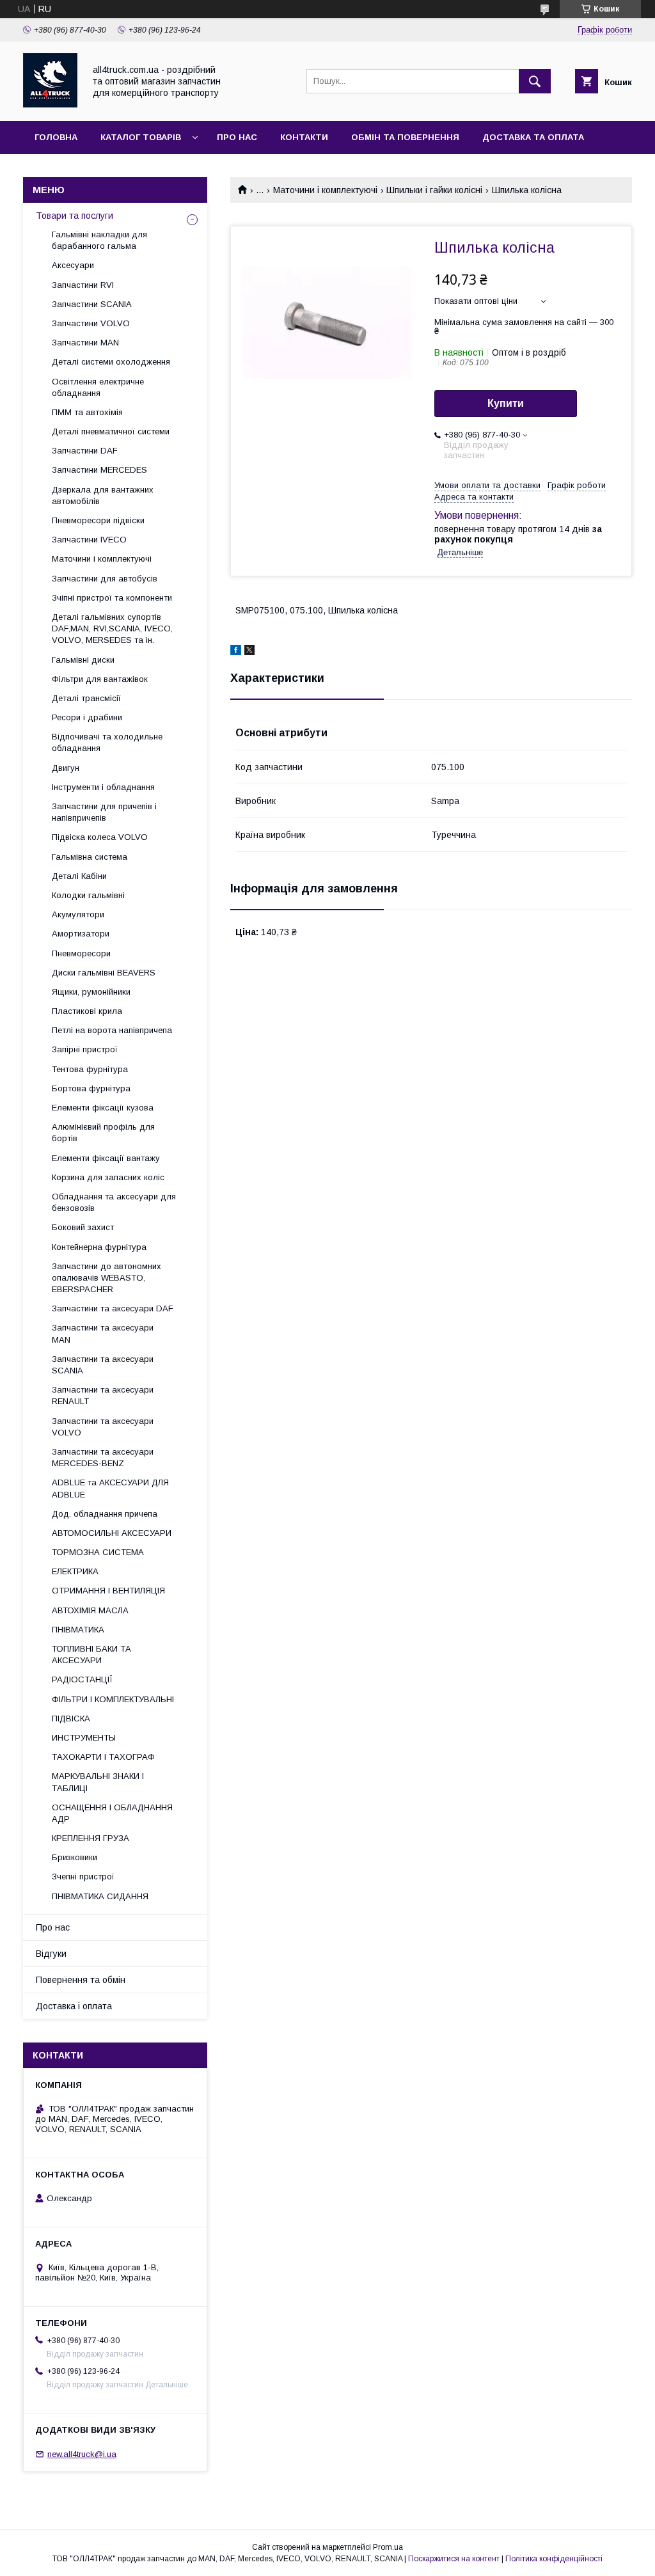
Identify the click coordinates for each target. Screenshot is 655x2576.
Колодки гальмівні (88, 895)
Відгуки (51, 1954)
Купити (506, 403)
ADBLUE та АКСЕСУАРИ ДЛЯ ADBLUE (110, 1488)
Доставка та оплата (533, 137)
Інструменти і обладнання (103, 787)
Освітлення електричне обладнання (98, 387)
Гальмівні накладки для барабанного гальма (99, 240)
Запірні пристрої (85, 1049)
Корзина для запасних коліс (108, 1177)
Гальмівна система (90, 857)
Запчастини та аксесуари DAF (113, 1308)
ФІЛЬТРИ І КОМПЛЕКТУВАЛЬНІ (113, 1699)
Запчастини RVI (83, 285)
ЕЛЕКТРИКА (75, 1571)
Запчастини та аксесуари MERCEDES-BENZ (103, 1458)
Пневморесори (81, 953)
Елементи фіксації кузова (103, 1108)
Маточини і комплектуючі (325, 190)
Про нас (237, 137)
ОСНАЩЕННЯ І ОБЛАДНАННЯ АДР (112, 1813)
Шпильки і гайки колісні (434, 190)
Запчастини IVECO (89, 540)
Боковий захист (83, 1227)
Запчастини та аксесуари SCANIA (103, 1365)
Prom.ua (388, 2547)
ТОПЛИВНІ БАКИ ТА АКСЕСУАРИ (91, 1655)
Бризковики (75, 1857)
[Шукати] (535, 81)
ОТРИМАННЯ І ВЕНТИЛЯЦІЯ (108, 1591)
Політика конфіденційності (554, 2559)
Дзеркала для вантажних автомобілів (103, 495)
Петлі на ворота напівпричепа (112, 1030)
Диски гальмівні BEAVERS (104, 973)
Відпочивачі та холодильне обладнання (107, 742)
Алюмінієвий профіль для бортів (103, 1133)
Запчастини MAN (85, 343)
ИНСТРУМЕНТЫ (84, 1738)
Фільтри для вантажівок (100, 679)
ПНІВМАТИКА (78, 1630)
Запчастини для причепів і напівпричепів (104, 812)
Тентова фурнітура (90, 1069)
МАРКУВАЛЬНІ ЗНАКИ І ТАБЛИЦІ (98, 1782)
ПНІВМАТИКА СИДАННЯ (100, 1896)
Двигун (66, 768)
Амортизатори (81, 934)
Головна (56, 137)
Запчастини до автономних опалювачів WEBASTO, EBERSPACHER (107, 1278)
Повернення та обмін (81, 1980)
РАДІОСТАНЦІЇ (82, 1679)
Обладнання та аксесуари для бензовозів (114, 1202)
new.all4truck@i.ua (82, 2454)
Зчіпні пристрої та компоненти (112, 598)
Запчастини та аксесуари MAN (103, 1333)
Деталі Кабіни (79, 876)
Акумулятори (78, 914)
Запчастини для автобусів (105, 579)
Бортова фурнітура (91, 1088)
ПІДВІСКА (71, 1719)
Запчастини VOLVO (91, 323)
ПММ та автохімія (87, 412)
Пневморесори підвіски (98, 520)
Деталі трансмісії (86, 698)
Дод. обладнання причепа (105, 1514)
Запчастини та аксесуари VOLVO (103, 1427)
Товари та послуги (75, 216)
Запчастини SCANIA (92, 304)
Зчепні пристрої (83, 1877)
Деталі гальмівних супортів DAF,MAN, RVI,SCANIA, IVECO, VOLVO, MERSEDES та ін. (112, 628)
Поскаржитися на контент (454, 2559)
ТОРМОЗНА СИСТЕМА (98, 1552)
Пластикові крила (87, 1011)
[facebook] (236, 652)
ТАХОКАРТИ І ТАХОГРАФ (103, 1757)
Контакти (304, 137)
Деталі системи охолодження (111, 362)
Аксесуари (73, 265)
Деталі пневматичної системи (111, 431)
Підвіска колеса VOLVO (100, 837)
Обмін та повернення (405, 137)
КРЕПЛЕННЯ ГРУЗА (91, 1838)
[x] (249, 652)
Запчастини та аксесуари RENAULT (103, 1395)
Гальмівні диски (83, 660)
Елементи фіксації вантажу (106, 1158)
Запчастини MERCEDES (99, 470)
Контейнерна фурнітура (99, 1247)
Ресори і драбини (87, 717)
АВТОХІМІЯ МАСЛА (90, 1610)
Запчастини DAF (85, 451)
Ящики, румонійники (91, 992)
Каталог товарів (141, 137)
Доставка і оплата (74, 2006)
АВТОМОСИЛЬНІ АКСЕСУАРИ (112, 1533)
